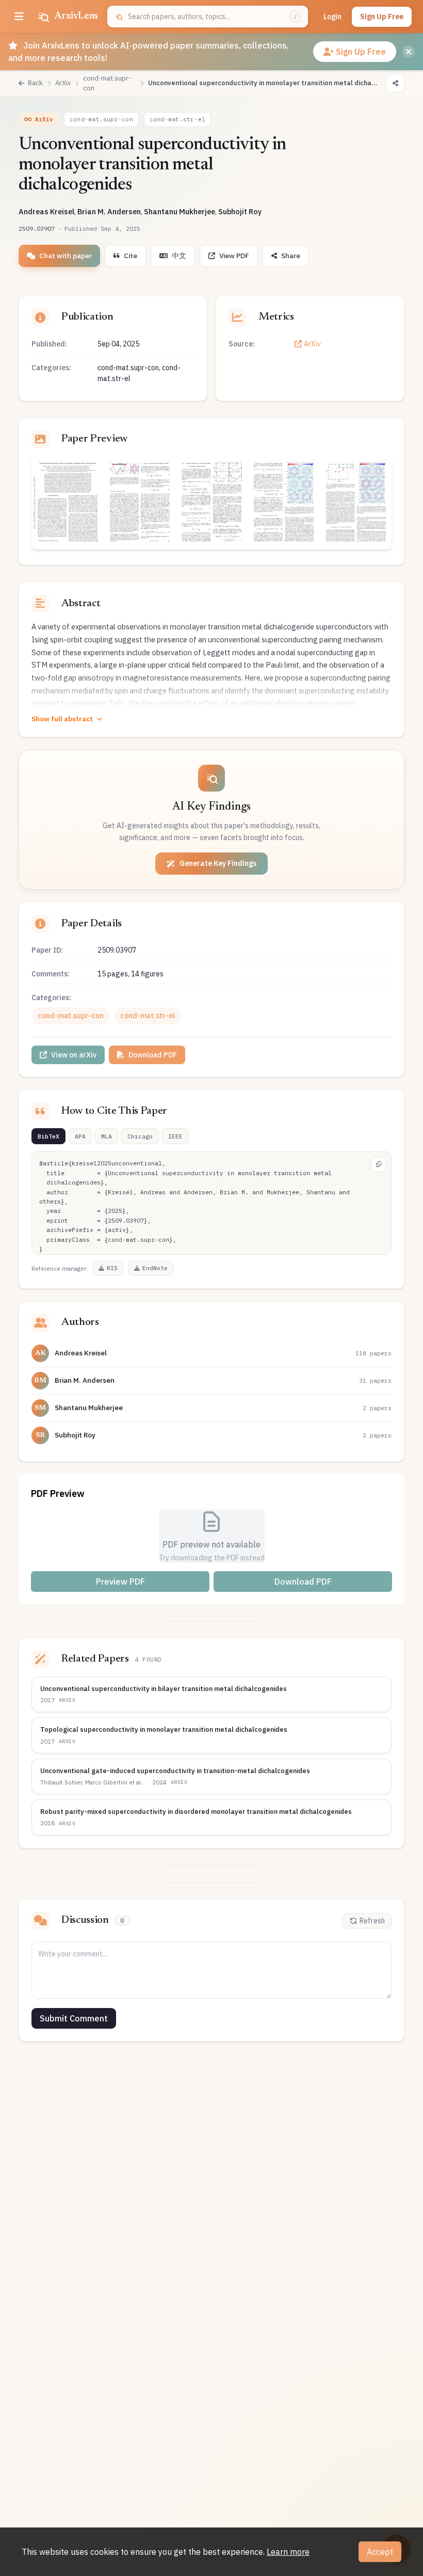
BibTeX (48, 1136)
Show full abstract (62, 719)
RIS (112, 1268)
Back (35, 83)
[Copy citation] (379, 1164)
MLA (107, 1136)
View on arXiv (74, 1055)
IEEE (175, 1136)
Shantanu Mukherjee (180, 211)
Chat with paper (66, 256)
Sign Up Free (382, 17)
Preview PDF (120, 1582)
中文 (179, 256)
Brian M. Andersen (109, 211)
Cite (131, 256)
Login (332, 17)
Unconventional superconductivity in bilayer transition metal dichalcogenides (164, 1689)
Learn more (288, 2552)
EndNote (155, 1268)
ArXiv (312, 344)
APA (80, 1136)
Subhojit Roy (240, 211)
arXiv (67, 1700)
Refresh (372, 1921)
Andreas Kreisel (46, 211)
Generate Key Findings (218, 863)
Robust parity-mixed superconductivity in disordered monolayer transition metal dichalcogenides (196, 1812)
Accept (380, 2552)
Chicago (140, 1136)
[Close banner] (409, 52)
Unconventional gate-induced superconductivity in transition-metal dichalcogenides (175, 1771)
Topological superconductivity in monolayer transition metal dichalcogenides (164, 1729)
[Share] (395, 83)
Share (291, 256)
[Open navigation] (19, 17)
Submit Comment (74, 2018)
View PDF (234, 256)
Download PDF (153, 1055)
